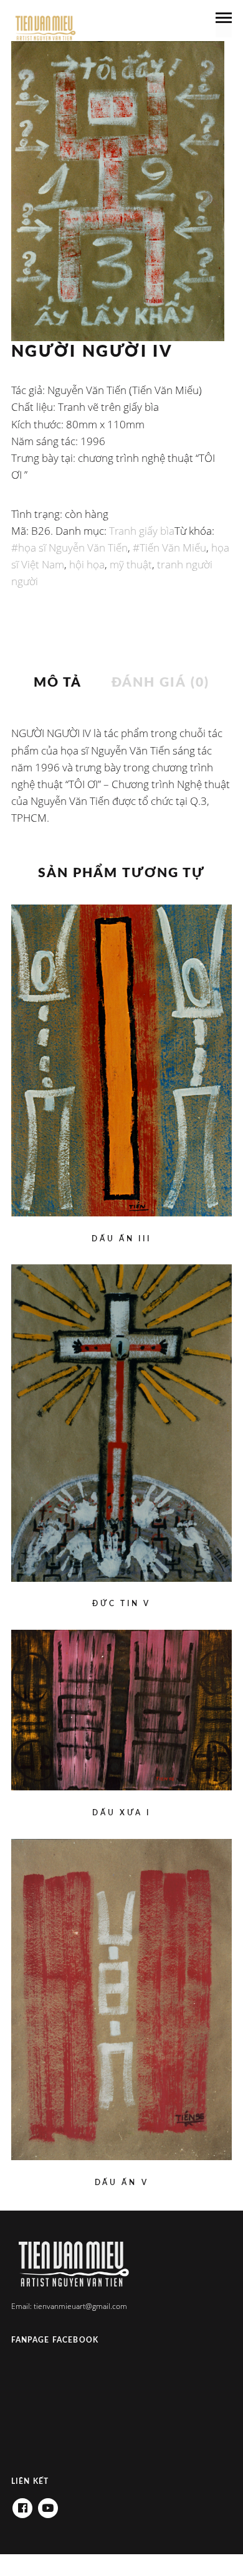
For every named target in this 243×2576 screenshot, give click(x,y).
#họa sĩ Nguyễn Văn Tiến (69, 548)
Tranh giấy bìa (142, 531)
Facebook (22, 2504)
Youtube (48, 2504)
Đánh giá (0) (160, 683)
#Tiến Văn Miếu (169, 548)
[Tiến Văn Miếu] (45, 29)
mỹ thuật (131, 564)
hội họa (87, 564)
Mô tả (58, 683)
